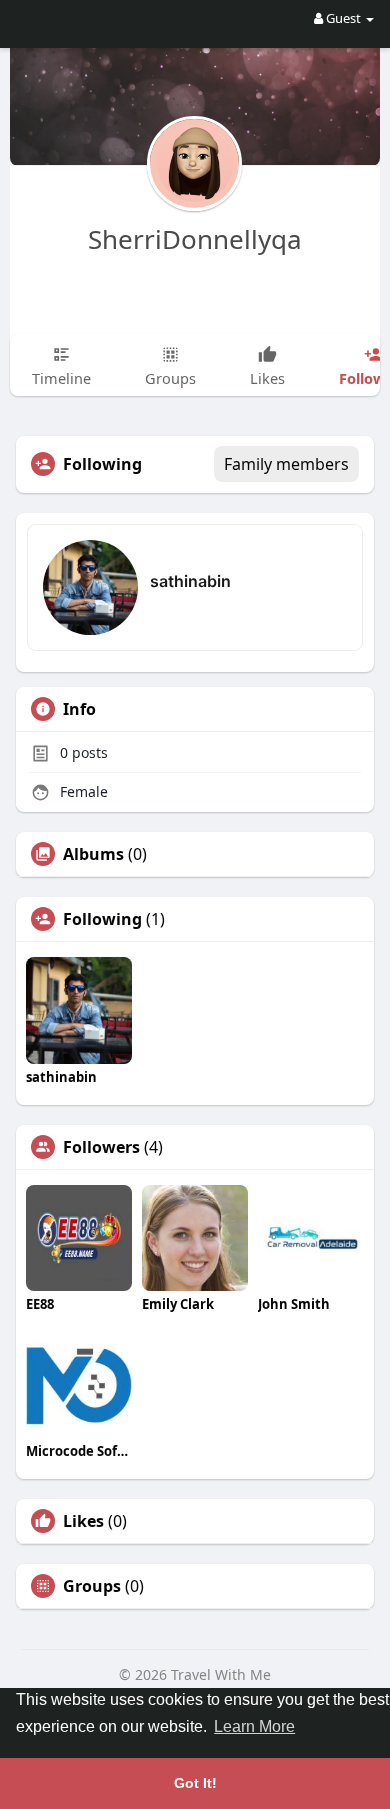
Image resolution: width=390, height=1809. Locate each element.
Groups (92, 1586)
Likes (83, 1521)
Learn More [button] (254, 1726)
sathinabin (190, 581)
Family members (286, 464)
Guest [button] (343, 18)
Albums (93, 854)
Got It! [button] (195, 1783)
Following (102, 919)
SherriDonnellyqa (195, 239)
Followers (101, 1147)
